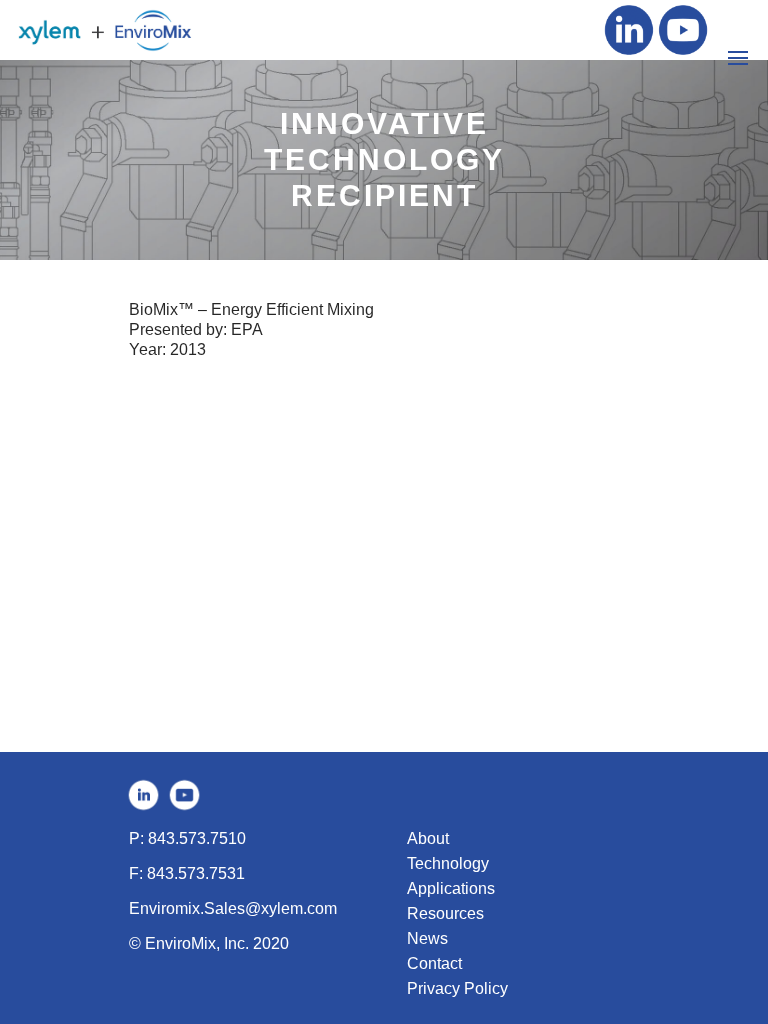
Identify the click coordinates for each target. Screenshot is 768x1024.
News (427, 938)
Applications (451, 888)
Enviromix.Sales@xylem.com (233, 908)
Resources (445, 913)
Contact (434, 963)
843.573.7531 (196, 873)
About (428, 838)
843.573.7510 (197, 838)
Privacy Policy (457, 988)
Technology (448, 863)
